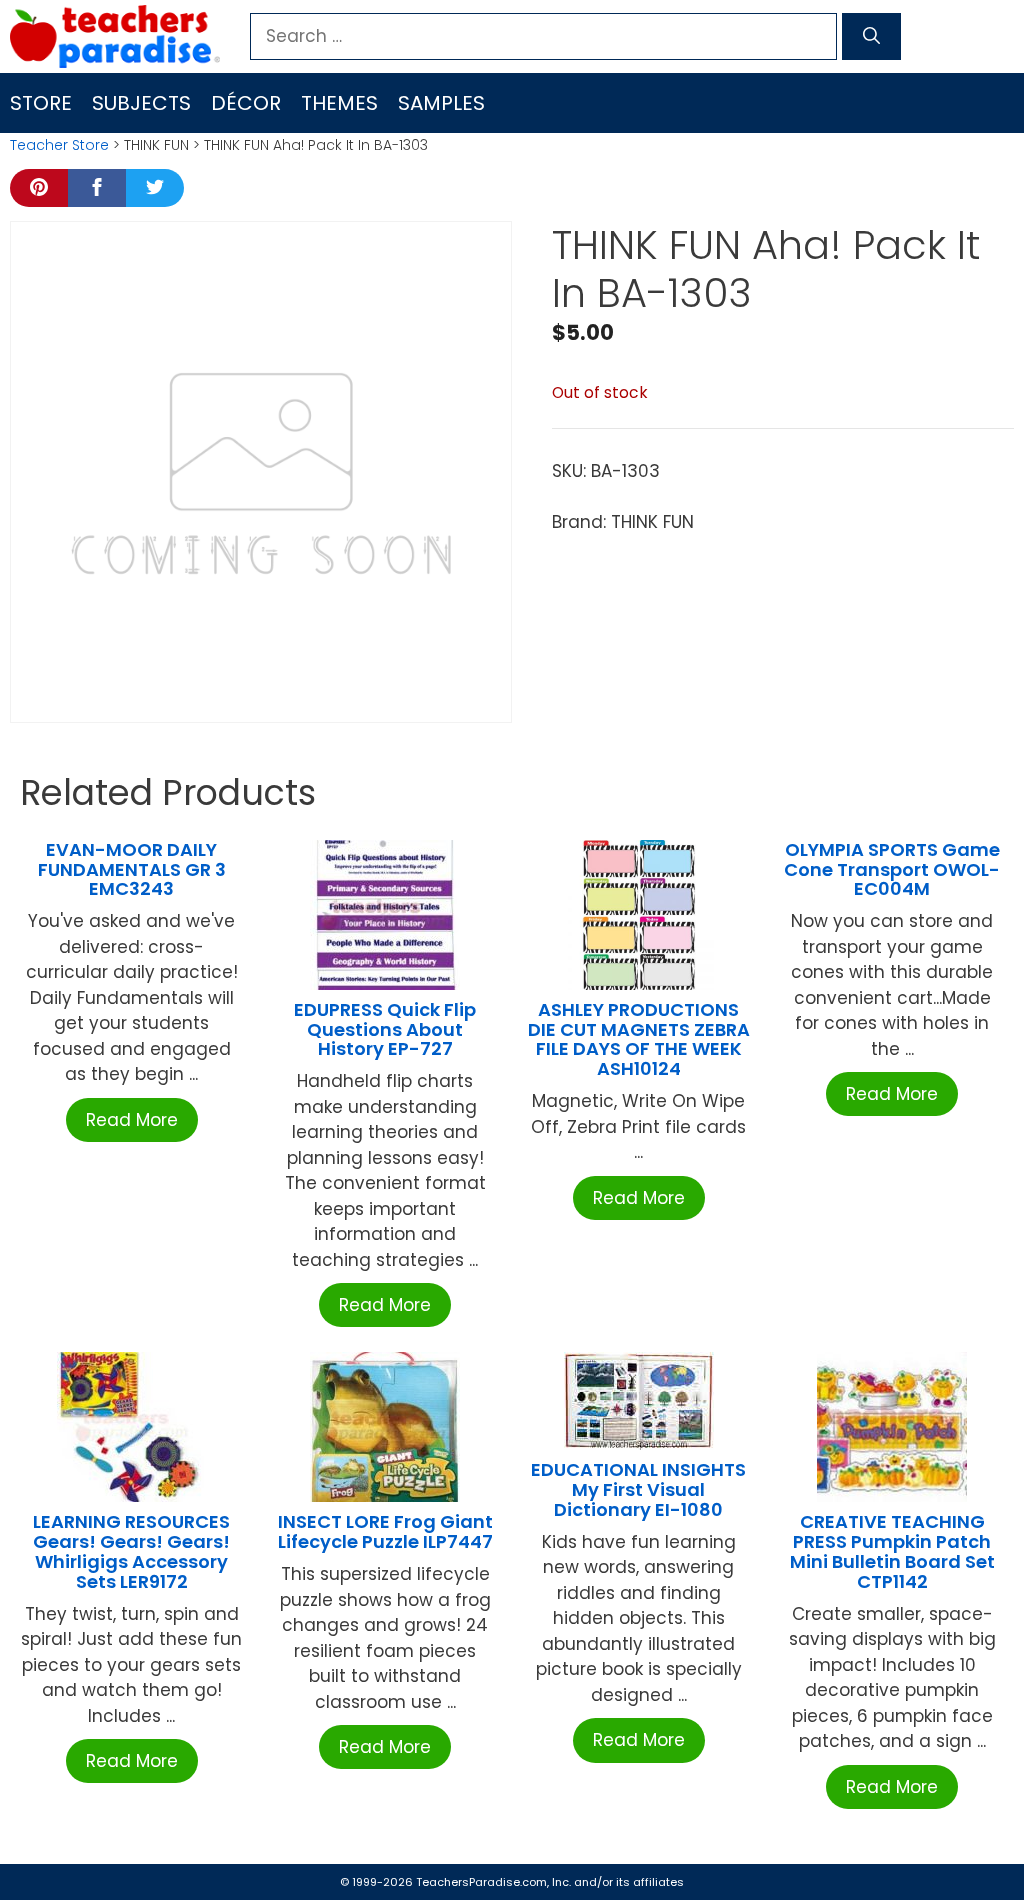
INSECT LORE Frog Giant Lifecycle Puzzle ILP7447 (385, 1531)
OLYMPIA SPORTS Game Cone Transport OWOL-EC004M (892, 869)
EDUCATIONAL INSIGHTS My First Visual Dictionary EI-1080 (638, 1489)
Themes (339, 103)
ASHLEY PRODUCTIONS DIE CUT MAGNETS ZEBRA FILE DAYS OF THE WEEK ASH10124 (639, 1039)
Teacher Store (59, 145)
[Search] (871, 37)
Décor (246, 103)
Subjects (141, 103)
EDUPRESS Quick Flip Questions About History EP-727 (385, 1029)
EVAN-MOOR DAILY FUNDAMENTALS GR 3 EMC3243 (132, 869)
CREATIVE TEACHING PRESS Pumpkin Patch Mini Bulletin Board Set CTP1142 (892, 1551)
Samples (441, 103)
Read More (132, 1120)
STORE (41, 103)
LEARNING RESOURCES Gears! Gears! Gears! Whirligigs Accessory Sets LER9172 (131, 1551)
